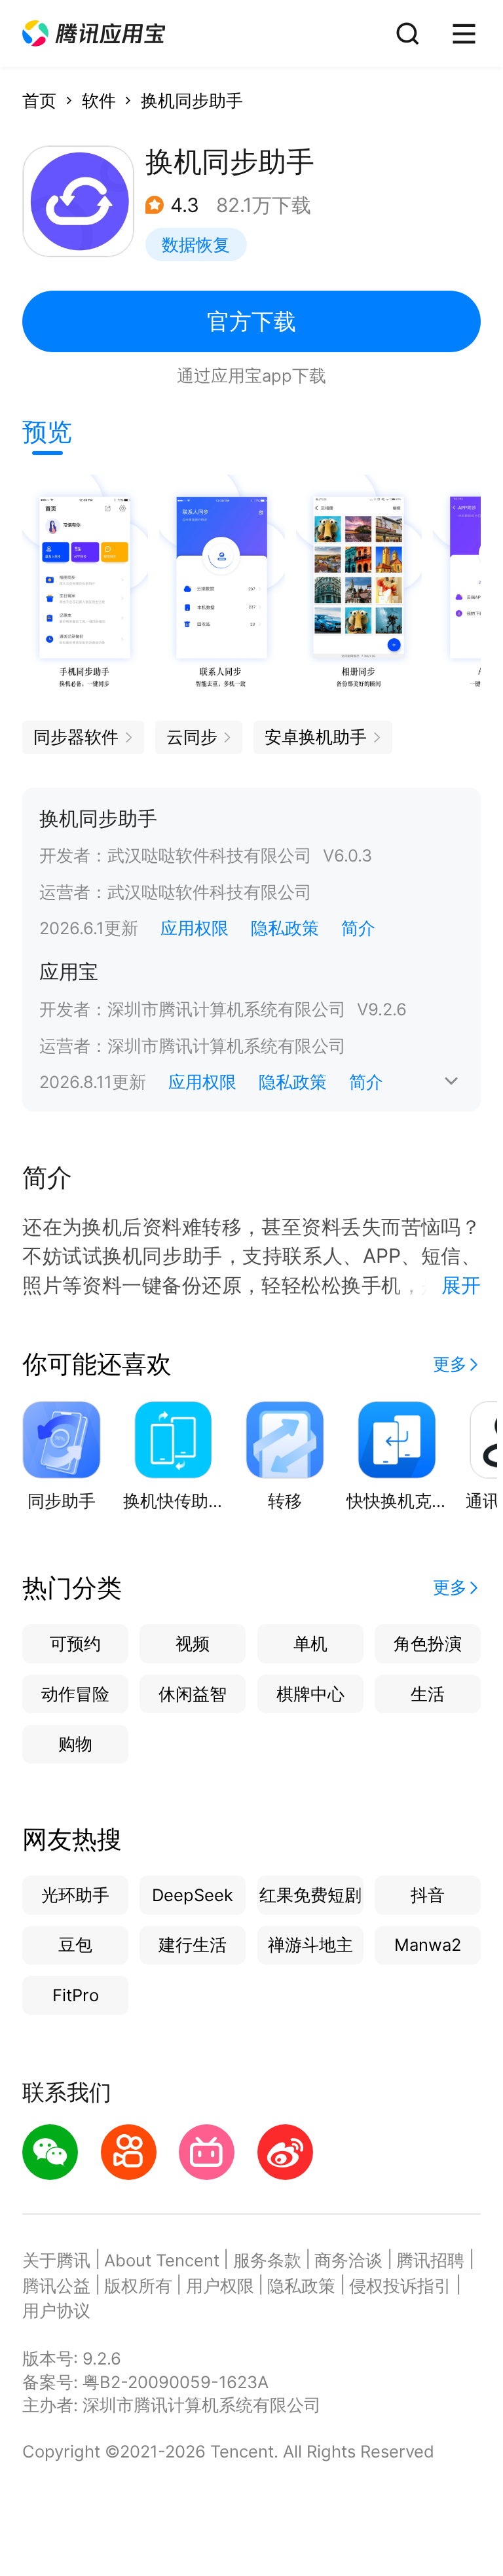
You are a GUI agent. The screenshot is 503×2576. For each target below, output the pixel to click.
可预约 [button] (75, 1643)
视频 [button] (193, 1643)
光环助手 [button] (75, 1895)
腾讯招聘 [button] (430, 2260)
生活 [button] (428, 1694)
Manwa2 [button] (428, 1945)
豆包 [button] (75, 1945)
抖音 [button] (428, 1895)
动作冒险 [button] (75, 1694)
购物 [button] (75, 1744)
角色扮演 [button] (428, 1643)
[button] (94, 34)
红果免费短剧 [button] (310, 1895)
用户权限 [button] (220, 2286)
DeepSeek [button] (193, 1895)
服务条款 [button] (267, 2260)
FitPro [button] (76, 1995)
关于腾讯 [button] (56, 2260)
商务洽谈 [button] (348, 2260)
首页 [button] (39, 100)
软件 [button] (99, 100)
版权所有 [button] (138, 2286)
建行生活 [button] (193, 1945)
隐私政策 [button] (285, 928)
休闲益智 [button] (193, 1694)
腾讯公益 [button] (56, 2286)
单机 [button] (310, 1643)
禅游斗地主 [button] (310, 1945)
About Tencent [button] (162, 2260)
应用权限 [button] (195, 928)
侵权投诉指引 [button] (400, 2286)
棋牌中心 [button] (310, 1694)
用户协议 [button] (56, 2311)
